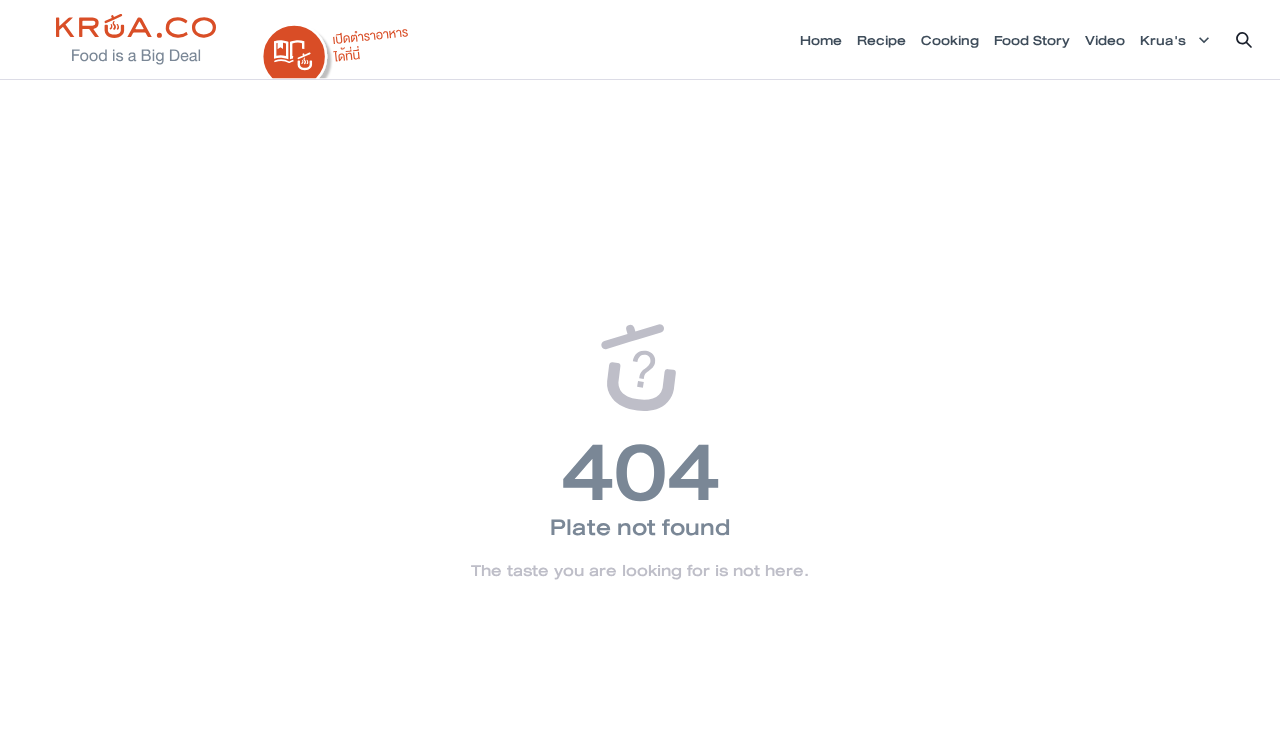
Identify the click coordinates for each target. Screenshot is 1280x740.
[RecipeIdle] (336, 47)
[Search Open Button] (1244, 40)
